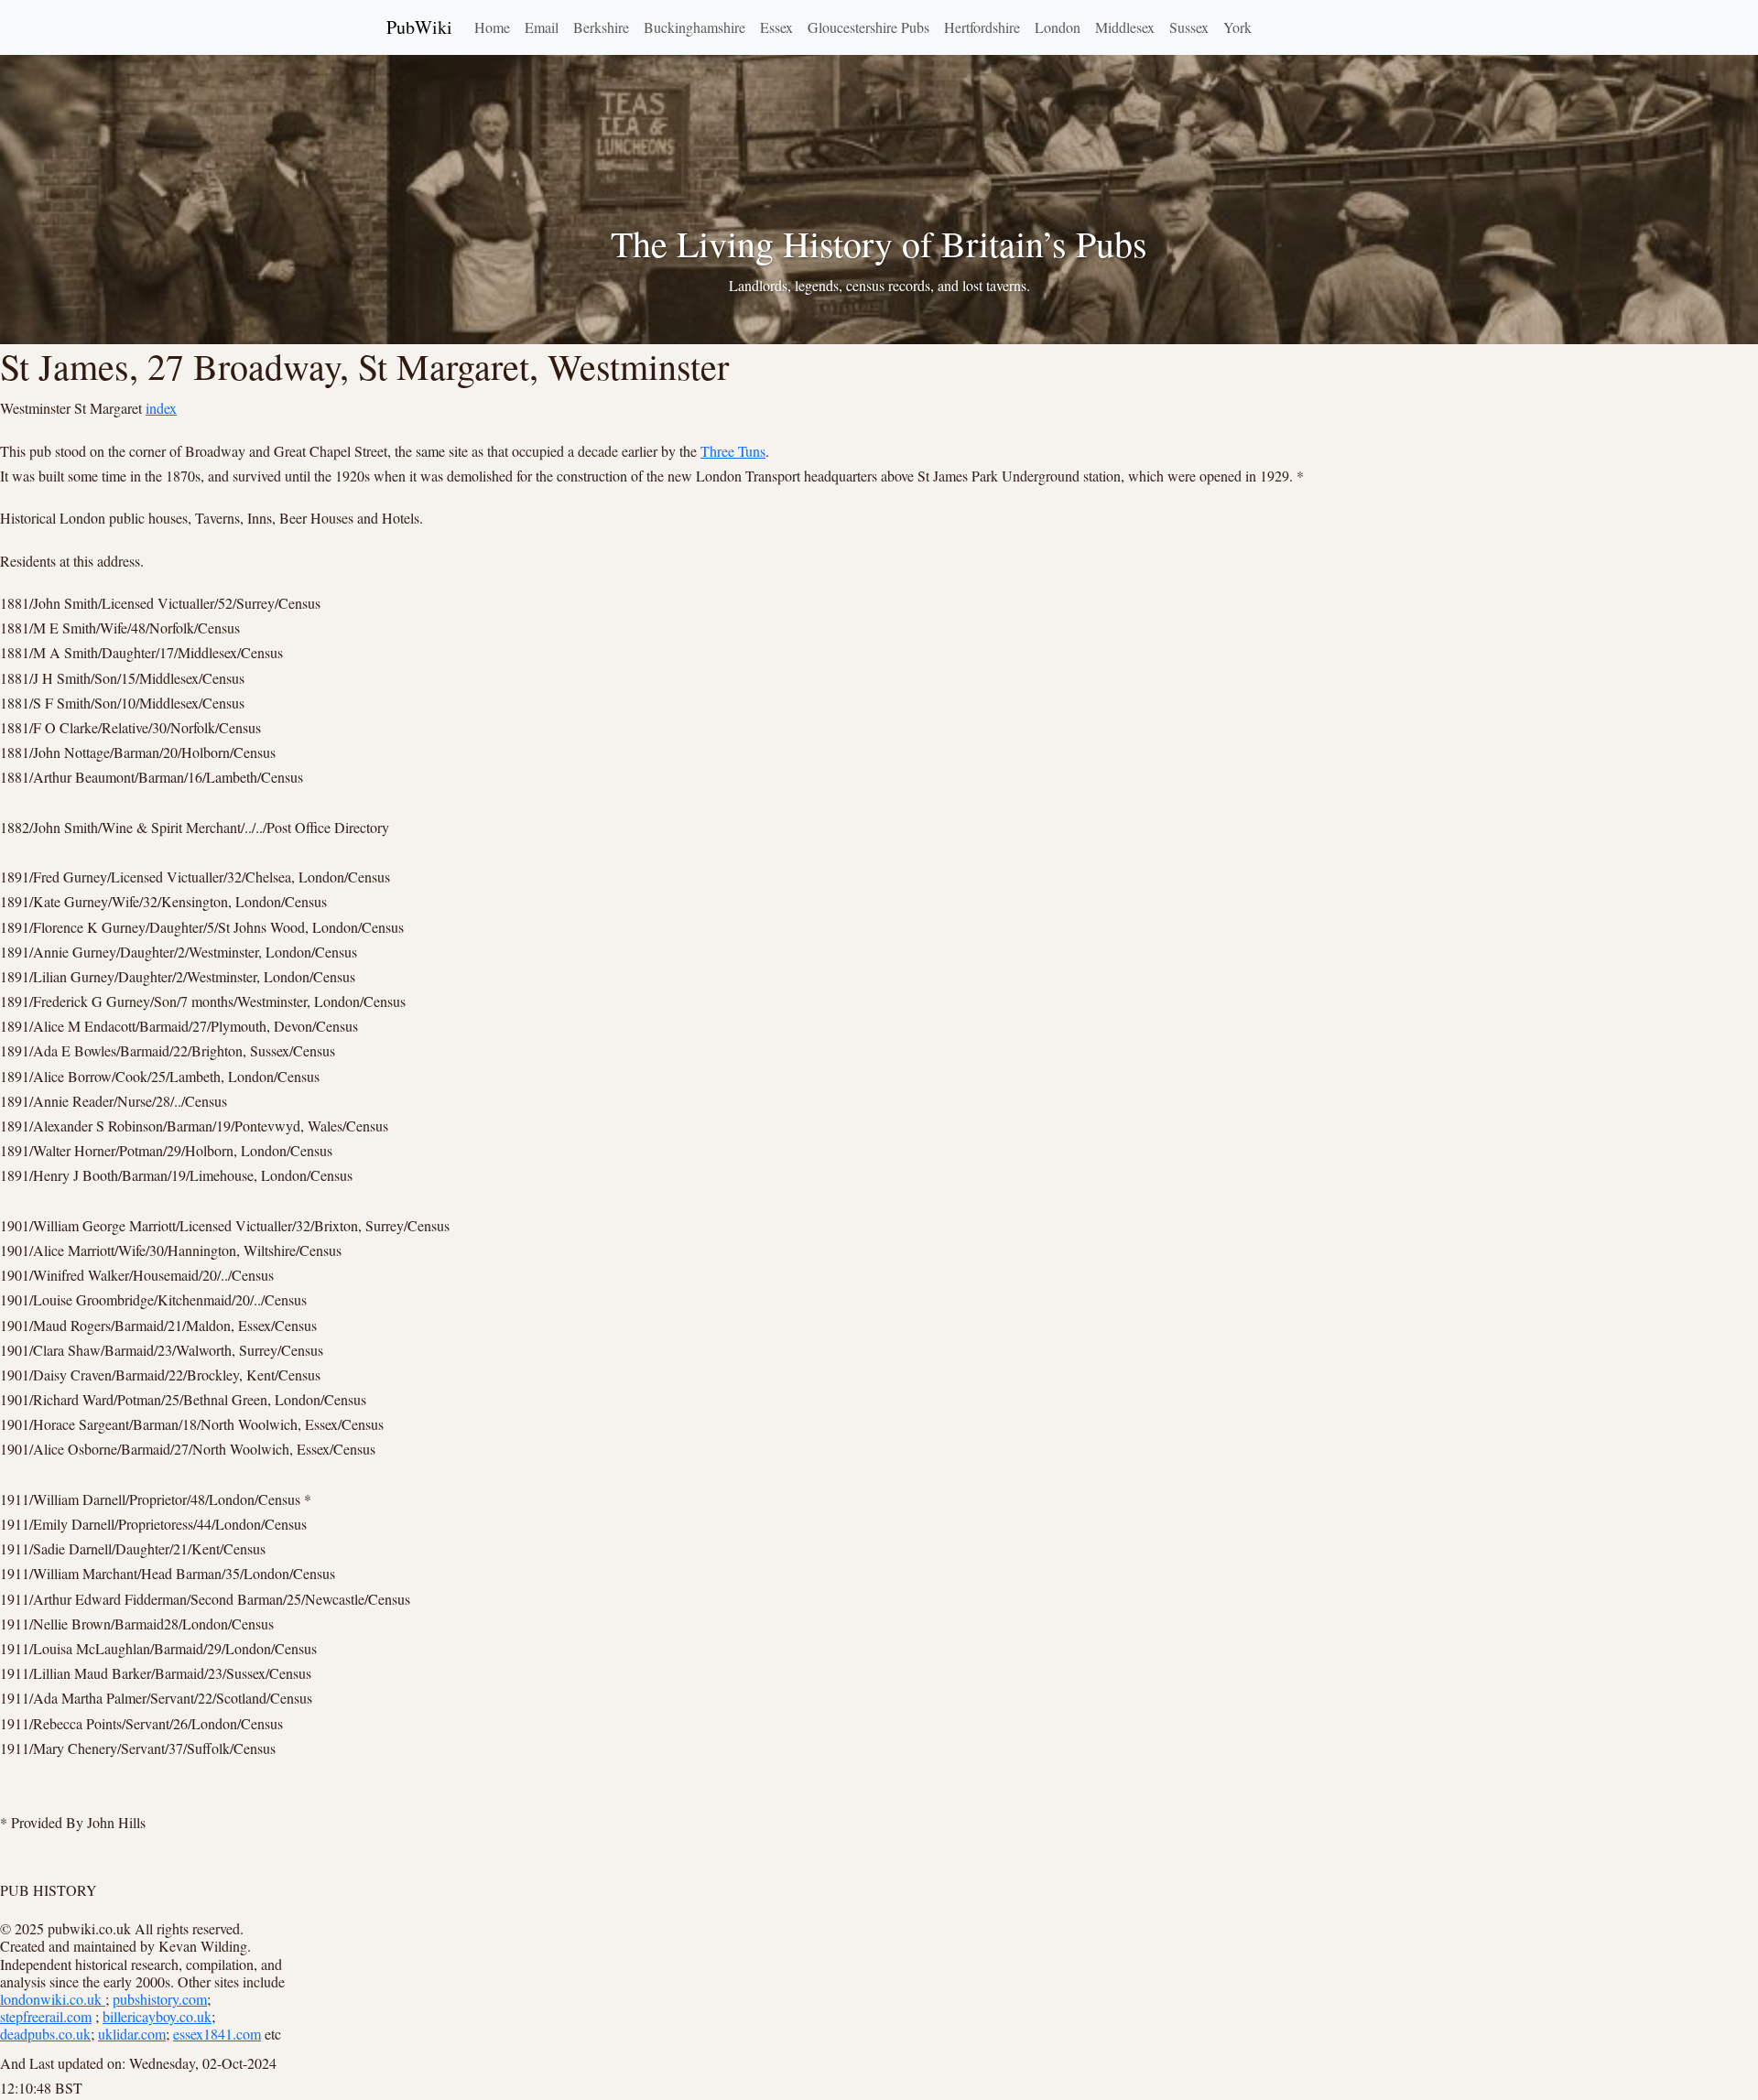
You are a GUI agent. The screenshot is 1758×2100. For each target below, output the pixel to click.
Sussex (1189, 27)
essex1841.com (217, 2034)
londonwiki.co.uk (53, 1999)
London (1058, 27)
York (1237, 27)
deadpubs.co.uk (45, 2034)
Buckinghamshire (695, 27)
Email (542, 27)
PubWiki (419, 27)
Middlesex (1125, 27)
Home (492, 27)
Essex (776, 27)
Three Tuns (733, 451)
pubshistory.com (160, 1999)
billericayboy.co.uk (157, 2016)
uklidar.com (132, 2034)
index (161, 408)
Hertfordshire (982, 27)
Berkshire (601, 27)
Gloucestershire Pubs (868, 27)
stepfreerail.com (46, 2016)
